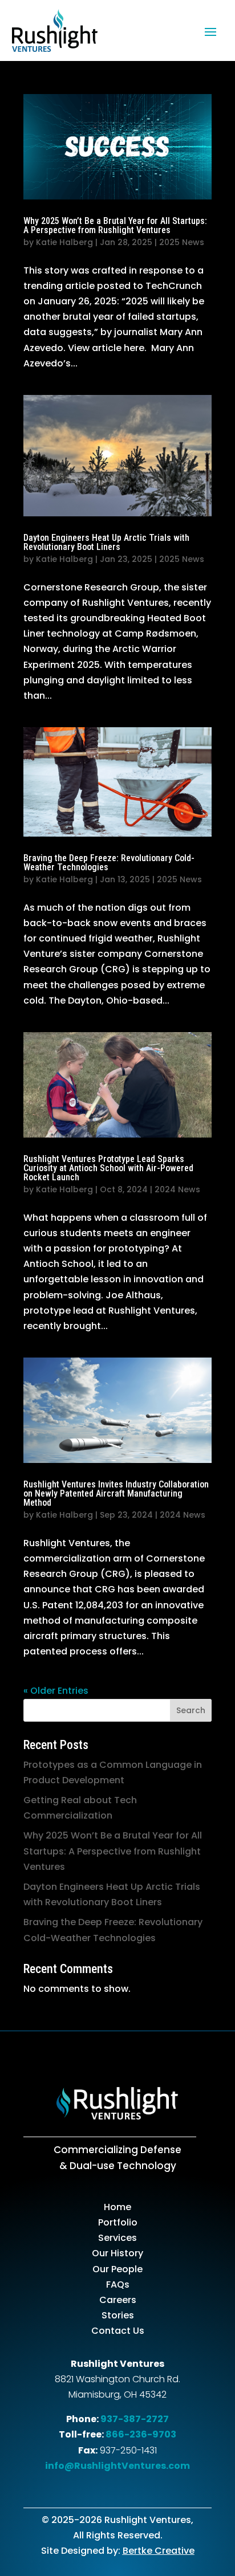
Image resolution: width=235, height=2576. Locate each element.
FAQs (118, 2284)
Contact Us (118, 2331)
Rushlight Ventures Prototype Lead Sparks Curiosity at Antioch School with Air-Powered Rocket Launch (108, 1168)
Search (191, 1710)
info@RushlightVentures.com (117, 2466)
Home (117, 2207)
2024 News (177, 1189)
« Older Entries (56, 1691)
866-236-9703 (141, 2434)
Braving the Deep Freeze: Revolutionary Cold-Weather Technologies (109, 863)
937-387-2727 (135, 2419)
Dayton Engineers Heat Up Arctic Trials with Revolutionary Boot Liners (106, 542)
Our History (117, 2253)
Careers (118, 2300)
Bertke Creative (159, 2551)
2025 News (182, 242)
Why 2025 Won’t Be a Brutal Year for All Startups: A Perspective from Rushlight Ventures (115, 225)
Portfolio (118, 2222)
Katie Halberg (64, 242)
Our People (117, 2269)
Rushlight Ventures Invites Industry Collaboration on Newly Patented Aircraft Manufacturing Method (116, 1493)
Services (117, 2238)
